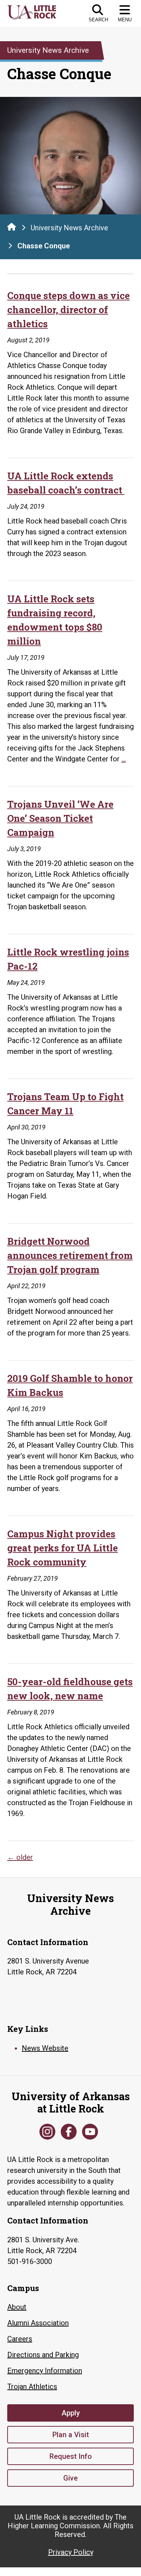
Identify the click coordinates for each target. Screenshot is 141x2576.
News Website (45, 2048)
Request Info (71, 2456)
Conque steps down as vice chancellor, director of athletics (69, 309)
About (17, 2307)
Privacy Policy (71, 2552)
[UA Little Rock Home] (12, 227)
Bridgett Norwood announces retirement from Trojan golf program (70, 1255)
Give (70, 2478)
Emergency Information (45, 2371)
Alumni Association (38, 2323)
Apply (71, 2413)
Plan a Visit (71, 2435)
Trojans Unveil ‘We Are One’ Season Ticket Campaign (60, 818)
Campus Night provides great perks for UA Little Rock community (63, 1548)
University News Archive (69, 228)
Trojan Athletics (32, 2387)
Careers (20, 2339)
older (20, 1857)
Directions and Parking (43, 2355)
